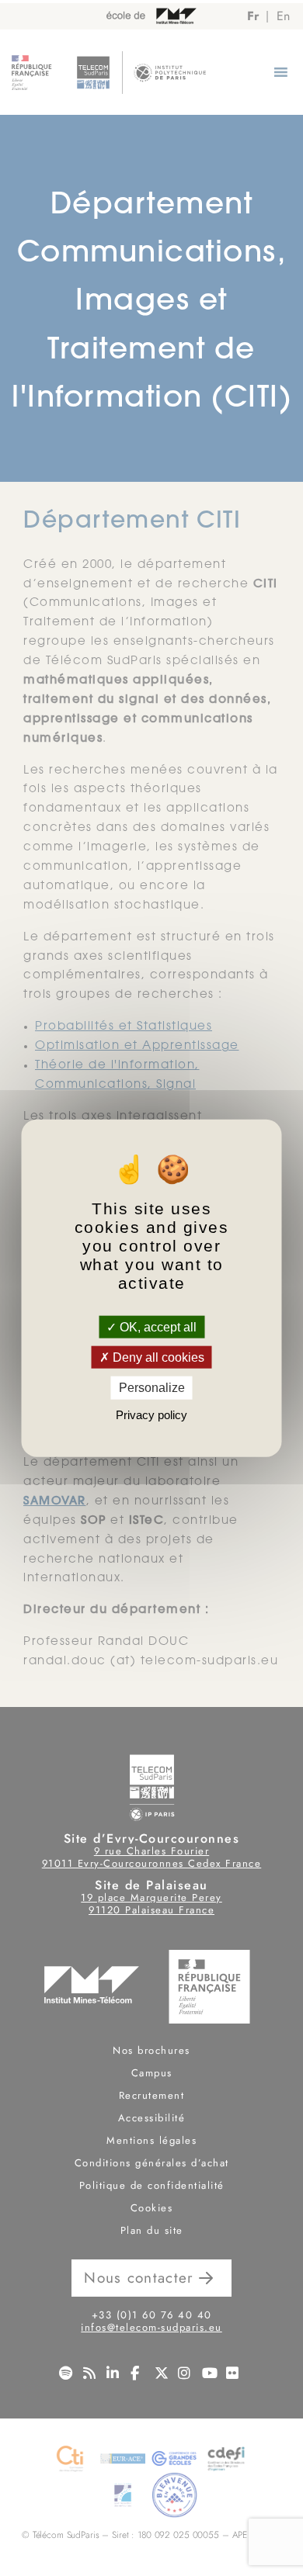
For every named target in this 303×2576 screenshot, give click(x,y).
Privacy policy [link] (151, 1414)
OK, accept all (157, 1327)
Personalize (152, 1388)
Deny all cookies (157, 1357)
